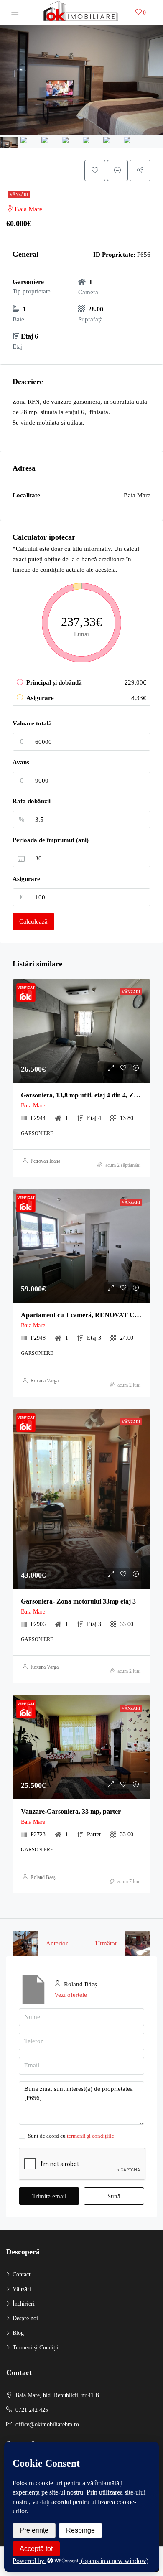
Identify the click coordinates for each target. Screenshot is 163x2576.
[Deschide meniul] (15, 13)
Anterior (57, 1943)
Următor (106, 1943)
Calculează (33, 921)
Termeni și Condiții (36, 2348)
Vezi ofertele (71, 1995)
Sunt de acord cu (71, 2136)
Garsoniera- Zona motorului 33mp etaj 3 (78, 1601)
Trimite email (49, 2196)
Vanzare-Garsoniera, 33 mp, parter (71, 1811)
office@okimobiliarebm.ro (47, 2425)
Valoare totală (32, 723)
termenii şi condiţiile (90, 2136)
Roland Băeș (43, 1877)
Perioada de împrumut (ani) (51, 840)
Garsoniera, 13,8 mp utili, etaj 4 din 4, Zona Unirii (92, 1095)
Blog (18, 2333)
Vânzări (19, 195)
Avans (21, 762)
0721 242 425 (32, 2410)
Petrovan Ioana (45, 1161)
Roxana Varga (45, 1381)
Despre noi (25, 2318)
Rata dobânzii (32, 801)
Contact (22, 2274)
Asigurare (26, 879)
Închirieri (24, 2304)
